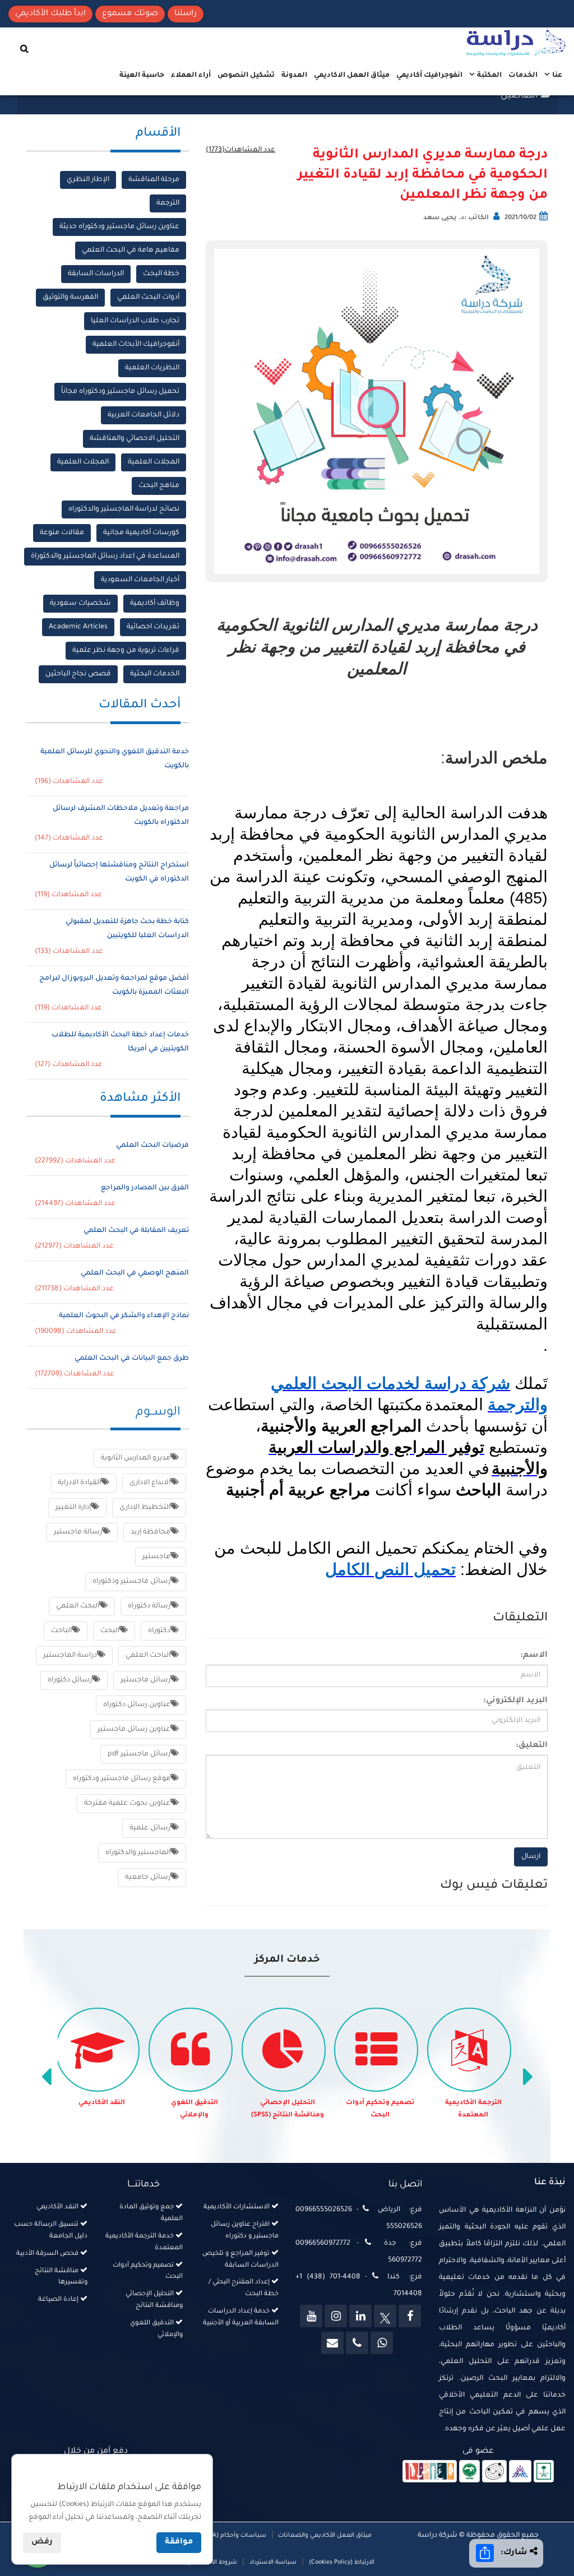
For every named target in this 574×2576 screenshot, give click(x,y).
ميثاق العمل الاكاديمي (352, 76)
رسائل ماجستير (145, 1680)
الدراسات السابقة (96, 274)
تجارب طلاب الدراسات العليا (135, 321)
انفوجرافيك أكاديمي (429, 76)
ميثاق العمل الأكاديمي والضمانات (324, 2536)
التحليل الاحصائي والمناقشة (135, 439)
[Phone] (357, 2343)
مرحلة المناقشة (154, 180)
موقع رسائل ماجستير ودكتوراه (122, 1779)
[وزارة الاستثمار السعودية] (544, 2472)
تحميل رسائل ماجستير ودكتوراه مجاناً (120, 392)
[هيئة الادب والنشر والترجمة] (430, 2472)
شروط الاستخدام (213, 2563)
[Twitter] (385, 2316)
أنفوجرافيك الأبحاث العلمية (136, 345)
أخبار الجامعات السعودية (140, 580)
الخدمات (523, 76)
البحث (110, 1631)
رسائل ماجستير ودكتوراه (131, 1582)
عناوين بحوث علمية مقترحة (127, 1804)
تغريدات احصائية (153, 627)
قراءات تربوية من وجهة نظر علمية (126, 651)
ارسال (531, 1857)
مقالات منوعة (62, 533)
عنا (556, 76)
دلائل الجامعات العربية (143, 415)
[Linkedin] (360, 2316)
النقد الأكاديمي (102, 2103)
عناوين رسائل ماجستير (134, 1730)
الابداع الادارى (150, 1483)
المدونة (294, 76)
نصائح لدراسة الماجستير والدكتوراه (124, 509)
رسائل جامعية (148, 1878)
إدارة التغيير (73, 1508)
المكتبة (489, 76)
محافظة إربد (151, 1532)
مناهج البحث (159, 486)
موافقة (179, 2542)
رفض (42, 2542)
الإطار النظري (88, 180)
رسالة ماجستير (78, 1532)
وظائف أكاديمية (155, 604)
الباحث (61, 1631)
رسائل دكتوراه (70, 1680)
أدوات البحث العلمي (148, 298)
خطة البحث (161, 274)
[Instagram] (336, 2316)
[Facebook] (410, 2316)
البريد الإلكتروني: (515, 1701)
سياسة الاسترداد (273, 2563)
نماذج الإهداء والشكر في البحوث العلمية (124, 1316)
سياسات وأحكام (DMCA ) (231, 2536)
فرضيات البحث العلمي (152, 1146)
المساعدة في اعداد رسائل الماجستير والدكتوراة (105, 557)
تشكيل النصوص (246, 76)
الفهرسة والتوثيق (70, 298)
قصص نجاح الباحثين (78, 674)
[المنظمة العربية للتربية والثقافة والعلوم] (469, 2472)
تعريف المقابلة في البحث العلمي (136, 1231)
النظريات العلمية (152, 368)
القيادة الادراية (79, 1483)
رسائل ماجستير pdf (139, 1754)
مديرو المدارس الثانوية (136, 1458)
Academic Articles (78, 627)
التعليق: (532, 1746)
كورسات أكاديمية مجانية (141, 533)
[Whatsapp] (382, 2343)
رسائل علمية (150, 1828)
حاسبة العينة (142, 76)
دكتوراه (159, 1631)
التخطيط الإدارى (145, 1508)
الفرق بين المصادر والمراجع (145, 1188)
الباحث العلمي (148, 1656)
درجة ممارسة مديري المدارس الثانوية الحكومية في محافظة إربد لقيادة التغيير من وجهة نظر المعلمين (423, 175)
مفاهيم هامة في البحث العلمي (131, 251)
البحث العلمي (78, 1606)
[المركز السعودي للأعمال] (520, 2472)
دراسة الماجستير (70, 1656)
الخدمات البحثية (155, 674)
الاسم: (534, 1656)
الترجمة (168, 203)
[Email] (332, 2343)
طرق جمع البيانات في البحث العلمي (132, 1359)
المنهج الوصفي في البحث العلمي (135, 1273)
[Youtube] (311, 2316)
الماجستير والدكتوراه (138, 1853)
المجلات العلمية (154, 462)
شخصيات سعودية (80, 604)
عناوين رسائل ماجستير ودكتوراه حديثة (119, 227)
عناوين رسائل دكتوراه (137, 1705)
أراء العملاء (191, 76)
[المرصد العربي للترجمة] (494, 2472)
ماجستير (156, 1557)
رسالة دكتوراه (149, 1606)
